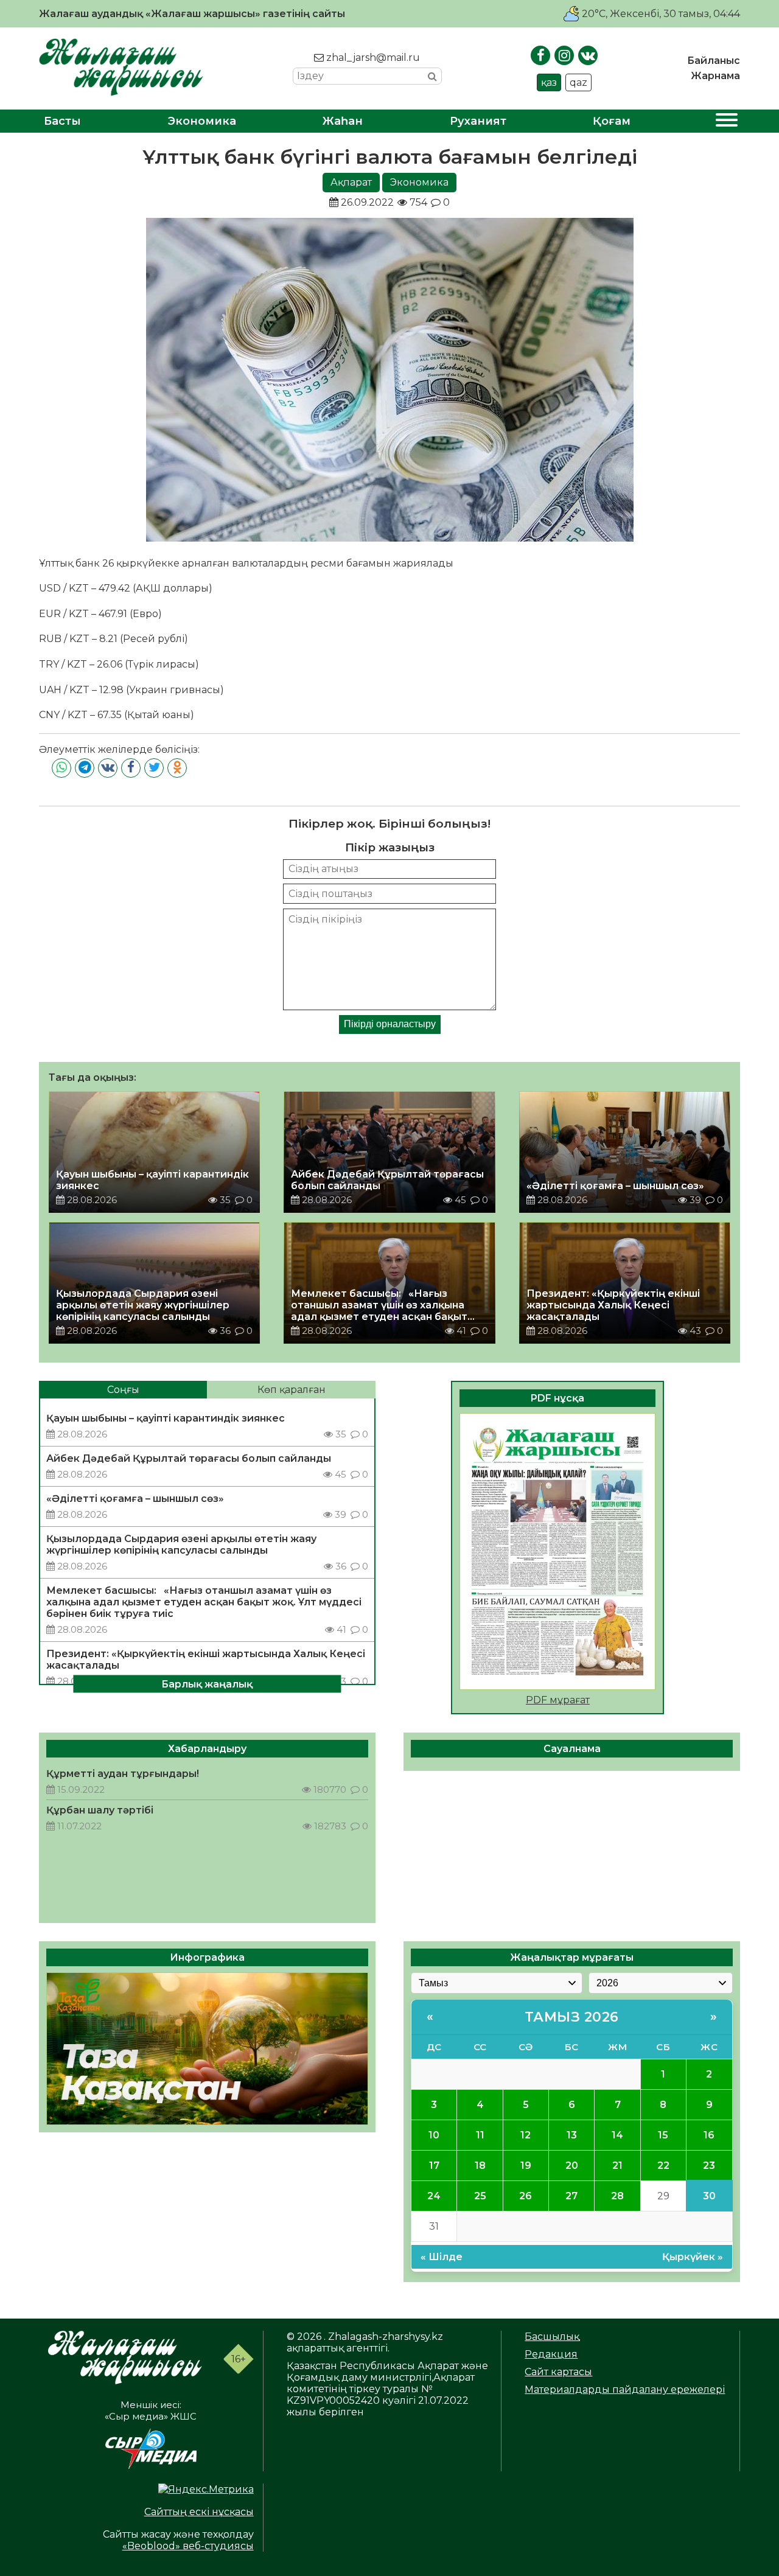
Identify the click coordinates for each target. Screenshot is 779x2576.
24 (434, 2196)
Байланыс (714, 61)
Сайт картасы (558, 2372)
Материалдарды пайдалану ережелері (625, 2389)
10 (434, 2135)
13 (572, 2135)
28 (617, 2196)
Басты (62, 121)
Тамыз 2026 (572, 2017)
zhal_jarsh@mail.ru (372, 58)
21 (617, 2166)
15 (663, 2135)
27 (571, 2196)
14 (617, 2135)
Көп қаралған (292, 1390)
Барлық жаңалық (207, 1684)
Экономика (202, 121)
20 (572, 2166)
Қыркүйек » (693, 2257)
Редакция (551, 2354)
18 (480, 2166)
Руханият (478, 121)
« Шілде (442, 2257)
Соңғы (123, 1390)
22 (663, 2166)
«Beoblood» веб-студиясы (188, 2546)
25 (480, 2196)
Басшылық (552, 2337)
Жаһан (343, 121)
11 (480, 2135)
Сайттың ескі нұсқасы (199, 2512)
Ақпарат (351, 182)
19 (526, 2166)
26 (526, 2196)
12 (526, 2135)
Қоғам (612, 121)
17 (434, 2166)
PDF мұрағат (558, 1700)
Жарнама (715, 76)
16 (709, 2135)
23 (709, 2166)
